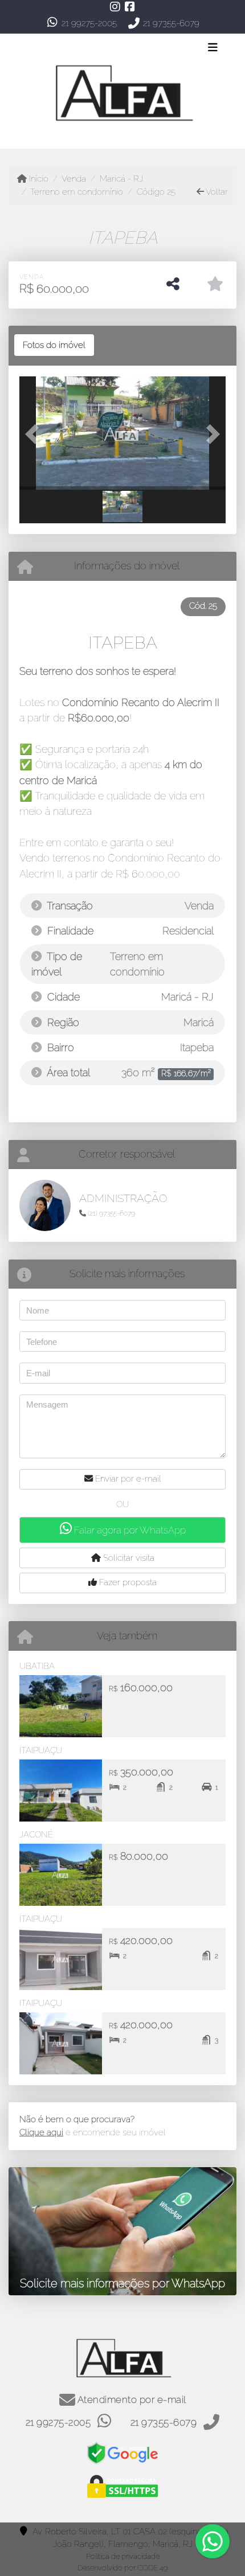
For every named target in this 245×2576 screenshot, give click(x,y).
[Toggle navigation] (213, 48)
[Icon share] (115, 7)
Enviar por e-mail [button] (127, 1479)
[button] (35, 434)
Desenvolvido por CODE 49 (123, 2568)
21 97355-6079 (171, 23)
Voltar (216, 192)
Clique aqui (41, 2132)
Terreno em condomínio (77, 192)
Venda (74, 179)
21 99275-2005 (89, 23)
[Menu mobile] (122, 91)
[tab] (54, 345)
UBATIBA (37, 1666)
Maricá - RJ (121, 179)
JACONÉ (36, 1835)
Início (38, 179)
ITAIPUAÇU (41, 1750)
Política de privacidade (123, 2556)
